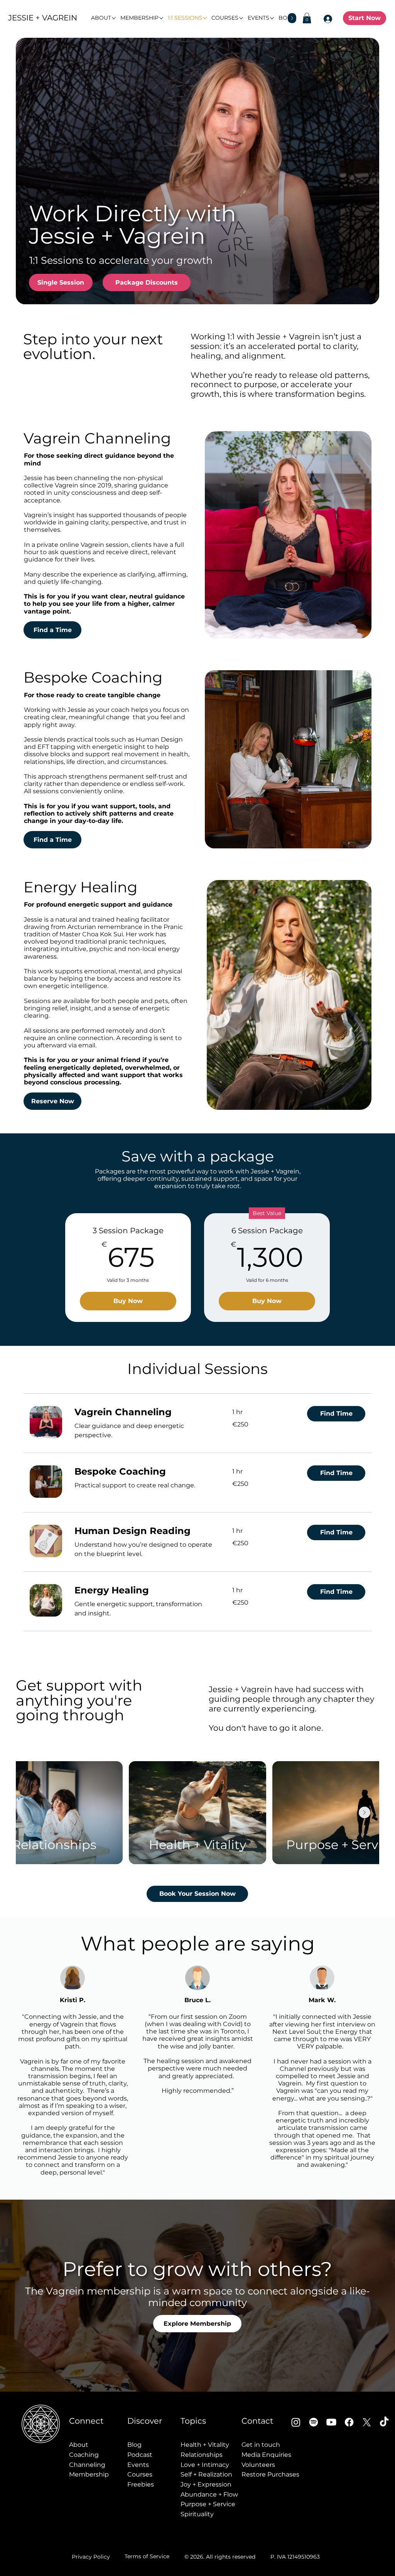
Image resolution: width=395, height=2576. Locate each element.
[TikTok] (384, 2422)
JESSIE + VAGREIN (43, 18)
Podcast (140, 2455)
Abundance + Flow (209, 2494)
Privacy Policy (91, 2557)
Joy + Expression (206, 2484)
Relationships (202, 2455)
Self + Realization (206, 2474)
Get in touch (261, 2445)
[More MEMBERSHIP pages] (161, 18)
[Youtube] (331, 2422)
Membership (89, 2474)
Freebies (141, 2484)
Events (138, 2465)
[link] (144, 1412)
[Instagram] (296, 2422)
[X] (367, 2422)
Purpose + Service (208, 2504)
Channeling (87, 2465)
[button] (307, 18)
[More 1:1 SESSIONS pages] (205, 18)
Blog (134, 2445)
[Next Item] (365, 1812)
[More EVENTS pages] (272, 18)
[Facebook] (349, 2422)
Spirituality (197, 2514)
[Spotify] (314, 2422)
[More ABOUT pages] (114, 18)
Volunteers (258, 2465)
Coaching (84, 2455)
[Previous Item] (30, 1812)
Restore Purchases (270, 2474)
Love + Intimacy (205, 2465)
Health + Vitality (205, 2445)
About (79, 2445)
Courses (140, 2474)
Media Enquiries (266, 2455)
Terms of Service (147, 2556)
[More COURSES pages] (241, 18)
